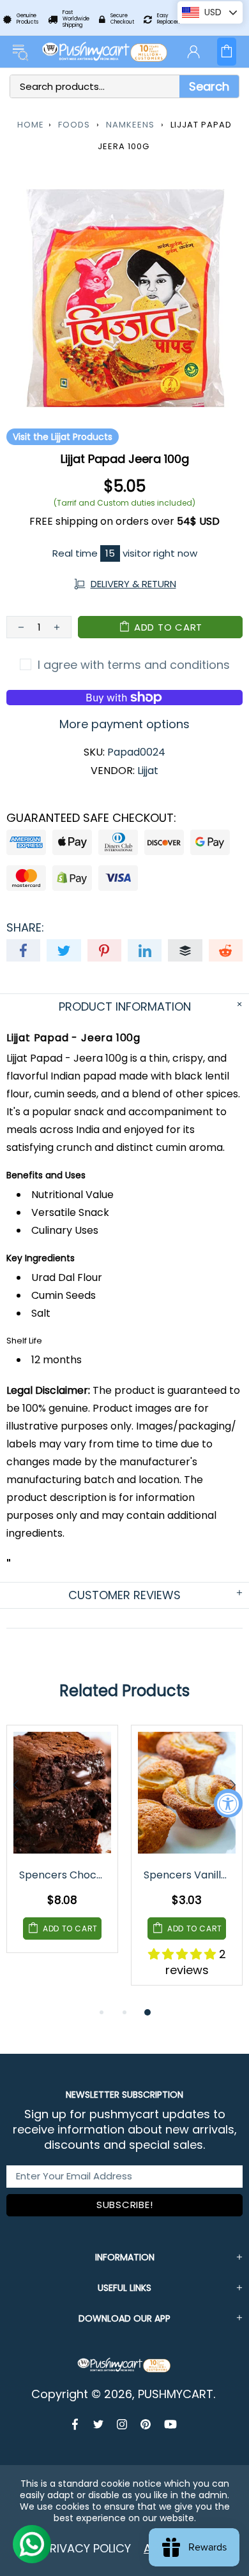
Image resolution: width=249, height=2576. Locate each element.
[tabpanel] (62, 1848)
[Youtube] (170, 2424)
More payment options (124, 724)
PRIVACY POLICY (87, 2548)
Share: (25, 928)
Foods (74, 125)
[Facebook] (76, 2424)
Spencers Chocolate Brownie (63, 1875)
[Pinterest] (146, 2424)
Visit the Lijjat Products (63, 437)
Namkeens (130, 125)
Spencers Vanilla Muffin (188, 1875)
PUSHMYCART (105, 52)
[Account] (193, 52)
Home (31, 125)
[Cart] (227, 52)
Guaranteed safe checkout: (91, 818)
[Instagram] (122, 2424)
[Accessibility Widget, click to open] (228, 1804)
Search (209, 86)
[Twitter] (99, 2424)
